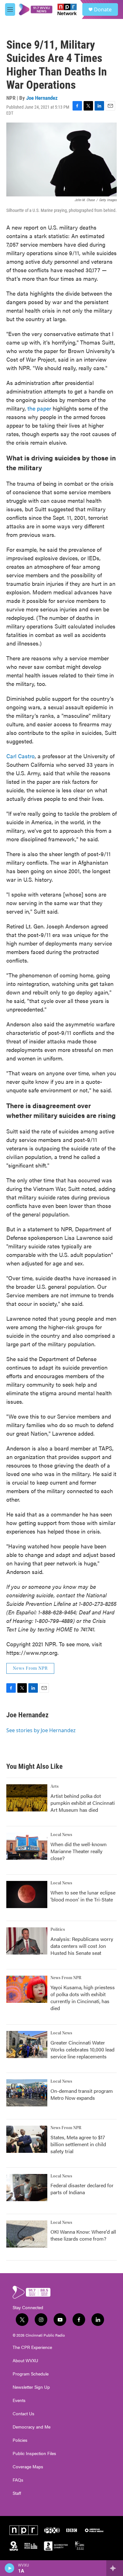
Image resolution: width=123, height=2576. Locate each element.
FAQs (18, 2480)
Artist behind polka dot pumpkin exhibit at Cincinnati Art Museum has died (83, 1803)
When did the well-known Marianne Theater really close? (79, 1851)
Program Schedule (31, 2374)
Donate (103, 9)
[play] (10, 2568)
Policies (20, 2440)
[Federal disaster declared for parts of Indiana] (27, 2188)
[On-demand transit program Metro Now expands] (27, 2093)
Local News (61, 1835)
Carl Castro (20, 756)
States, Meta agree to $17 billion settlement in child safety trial (78, 2144)
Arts (55, 1786)
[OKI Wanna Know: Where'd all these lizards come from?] (27, 2234)
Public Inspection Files (34, 2453)
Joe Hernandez (42, 98)
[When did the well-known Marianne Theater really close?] (27, 1846)
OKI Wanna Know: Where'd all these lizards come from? (83, 2235)
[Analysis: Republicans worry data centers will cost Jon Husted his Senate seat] (27, 1941)
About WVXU (25, 2361)
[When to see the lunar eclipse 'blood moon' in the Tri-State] (27, 1894)
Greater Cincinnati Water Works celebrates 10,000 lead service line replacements (82, 2049)
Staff (17, 2493)
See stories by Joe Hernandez (41, 1730)
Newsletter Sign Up (31, 2387)
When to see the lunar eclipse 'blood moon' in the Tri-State (83, 1896)
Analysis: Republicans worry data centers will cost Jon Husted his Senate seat (82, 1946)
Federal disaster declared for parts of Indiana (82, 2189)
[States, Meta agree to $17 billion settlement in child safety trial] (27, 2139)
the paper (39, 408)
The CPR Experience (32, 2347)
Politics (58, 1930)
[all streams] (115, 2568)
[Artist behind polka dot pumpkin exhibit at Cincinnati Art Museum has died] (27, 1798)
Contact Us (23, 2414)
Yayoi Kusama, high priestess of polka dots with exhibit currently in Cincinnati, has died (83, 1998)
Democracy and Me (32, 2427)
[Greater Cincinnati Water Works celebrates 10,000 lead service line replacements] (27, 2045)
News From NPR (30, 1668)
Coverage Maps (28, 2467)
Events (19, 2400)
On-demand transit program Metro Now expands (82, 2094)
